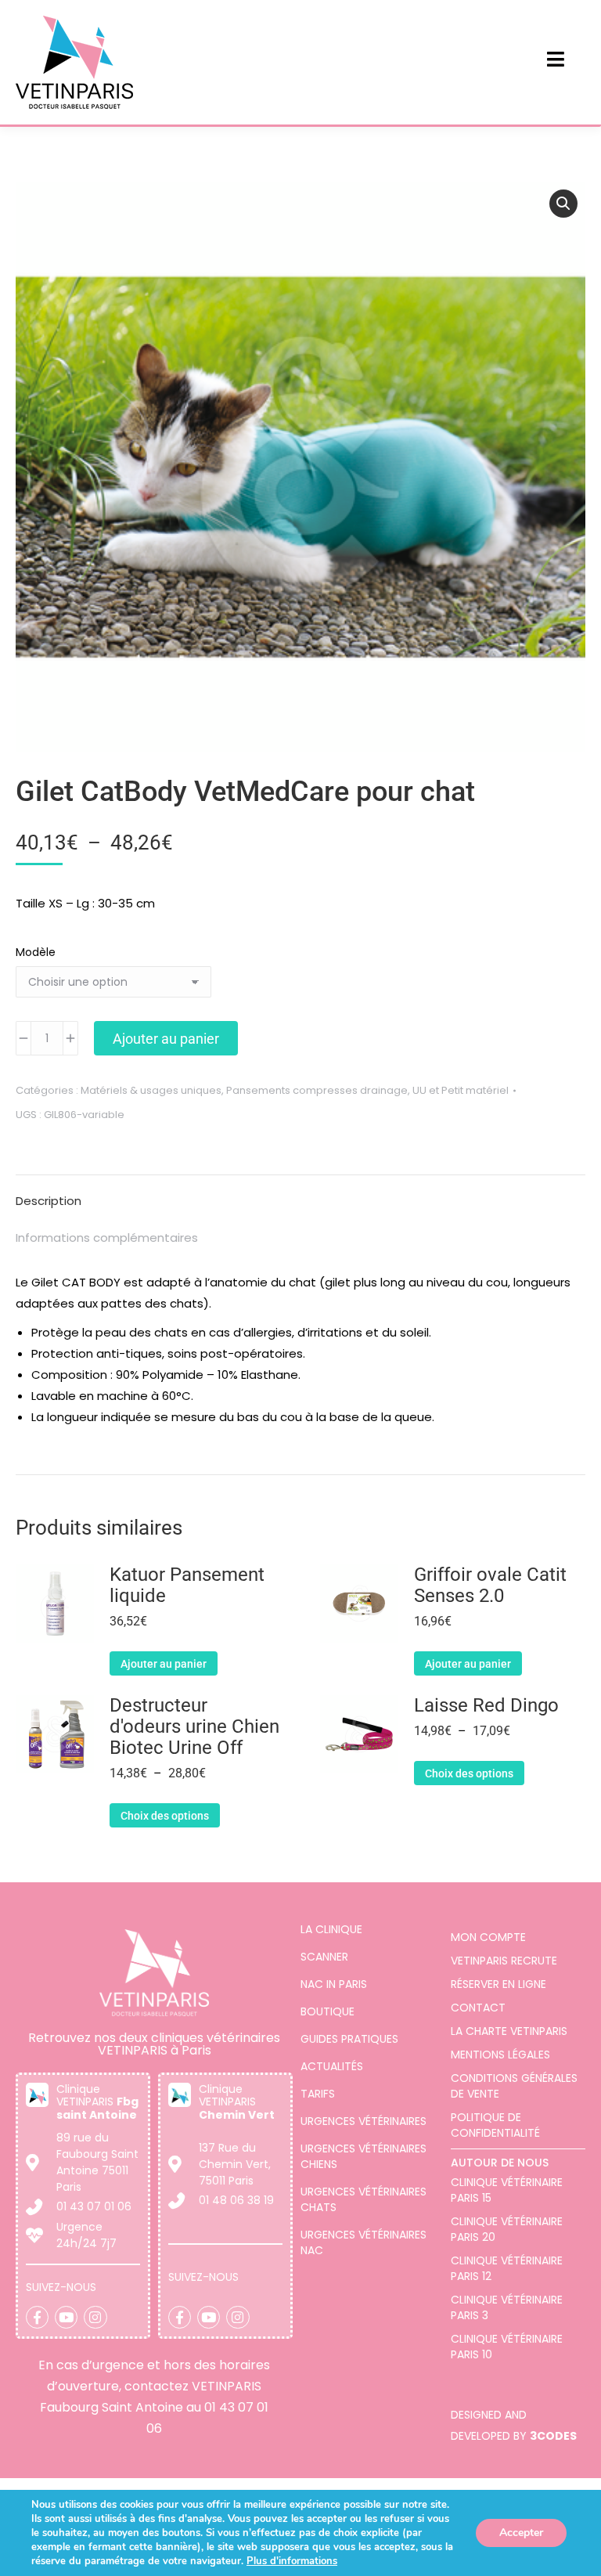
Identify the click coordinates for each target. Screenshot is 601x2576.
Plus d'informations (292, 2561)
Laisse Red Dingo (486, 1706)
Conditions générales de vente (514, 2086)
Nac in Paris (334, 1984)
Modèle (36, 952)
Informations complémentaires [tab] (107, 1237)
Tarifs (318, 2094)
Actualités (332, 2066)
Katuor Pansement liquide (187, 1586)
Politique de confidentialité (495, 2125)
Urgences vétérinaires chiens (363, 2156)
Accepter (521, 2533)
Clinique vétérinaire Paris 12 (507, 2268)
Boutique (327, 2011)
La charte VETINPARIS (509, 2031)
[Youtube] (66, 2317)
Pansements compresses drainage (317, 1090)
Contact (478, 2008)
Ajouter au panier (166, 1039)
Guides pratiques (349, 2039)
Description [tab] (49, 1201)
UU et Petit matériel (461, 1090)
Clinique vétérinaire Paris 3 (507, 2307)
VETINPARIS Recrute (504, 1961)
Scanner (324, 1957)
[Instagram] (95, 2317)
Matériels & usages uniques (151, 1090)
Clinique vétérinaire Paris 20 (507, 2229)
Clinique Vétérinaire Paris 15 (507, 2190)
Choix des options (165, 1816)
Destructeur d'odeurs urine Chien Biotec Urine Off (194, 1727)
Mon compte (488, 1937)
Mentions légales (500, 2055)
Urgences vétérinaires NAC (363, 2242)
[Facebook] (37, 2317)
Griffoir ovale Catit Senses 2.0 (490, 1586)
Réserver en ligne (498, 1984)
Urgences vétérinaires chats (363, 2199)
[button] (563, 204)
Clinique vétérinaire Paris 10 (507, 2347)
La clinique (331, 1929)
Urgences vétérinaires (363, 2121)
